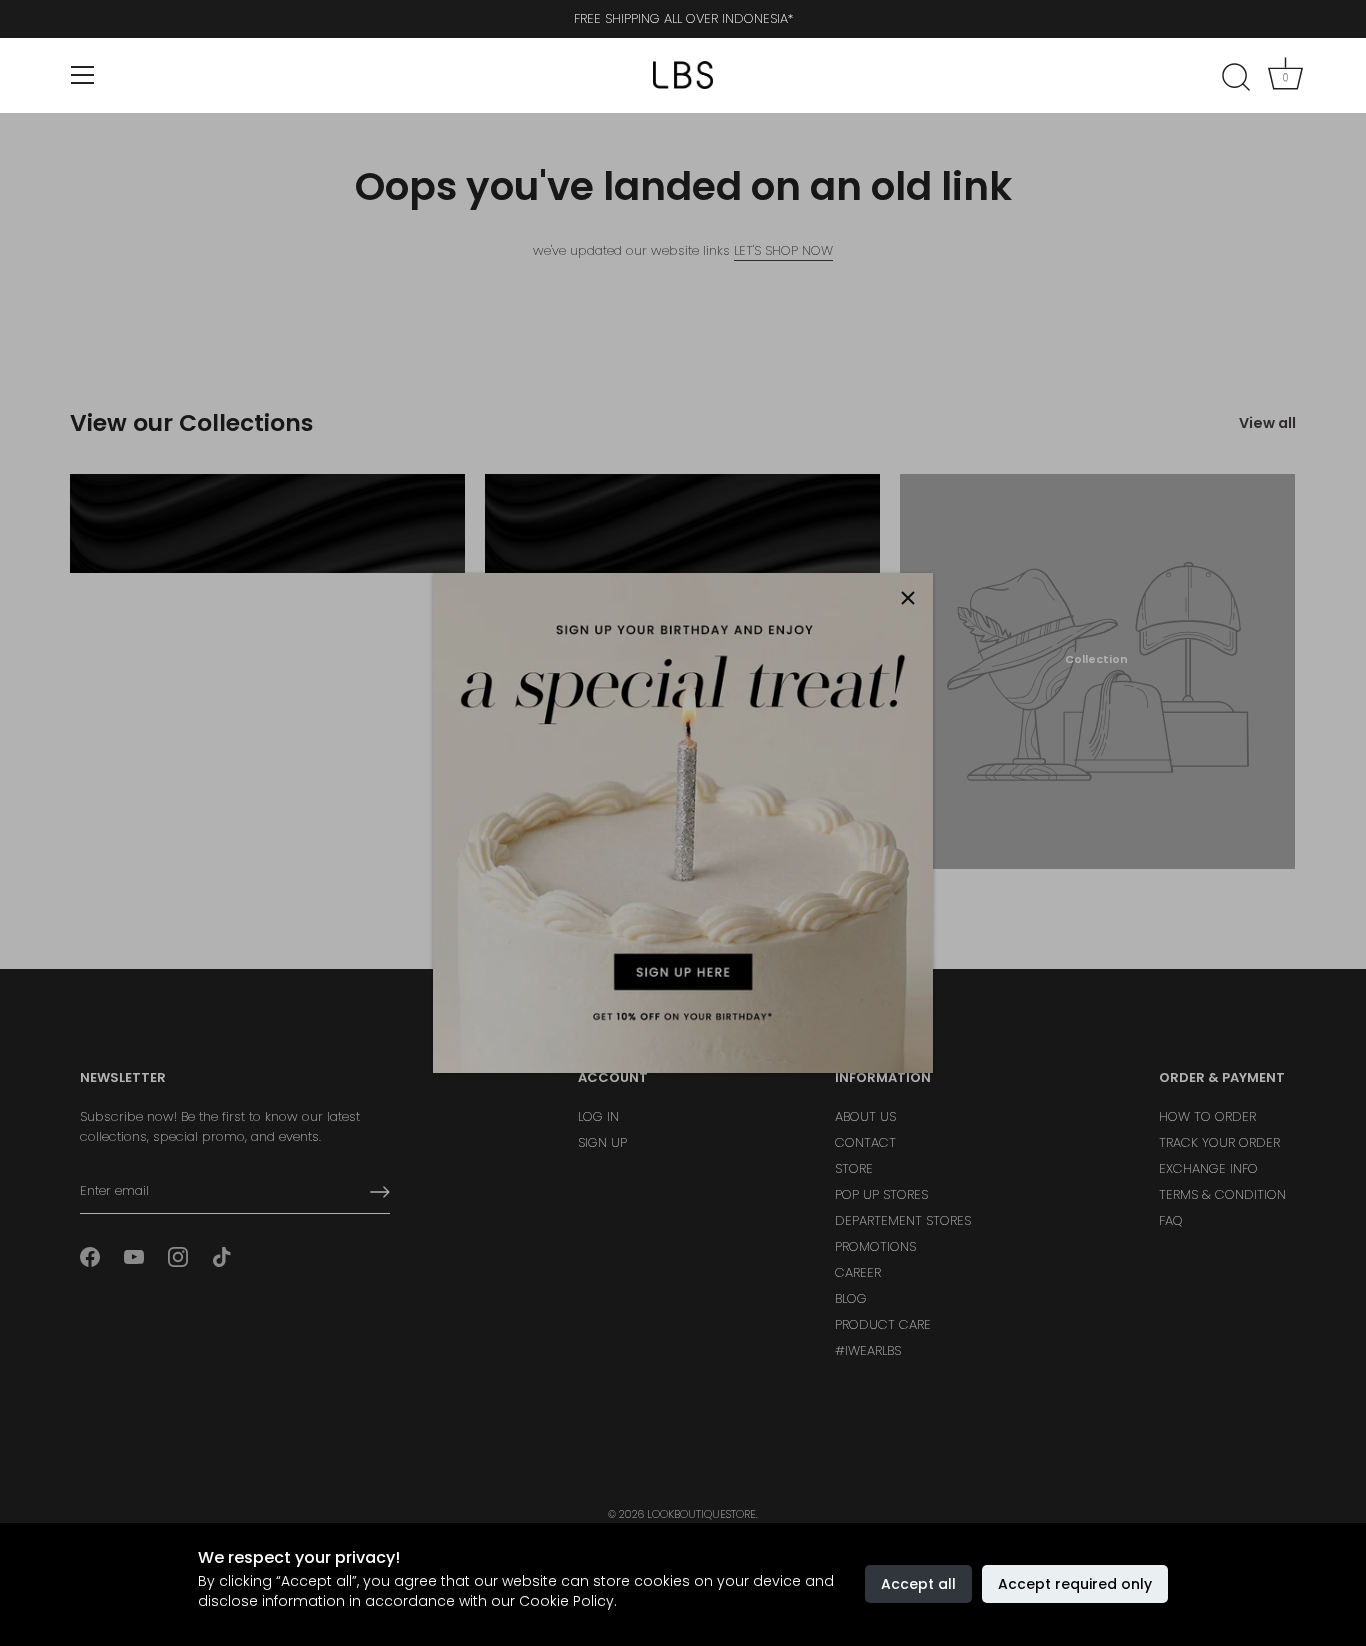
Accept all (918, 1584)
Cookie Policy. (568, 1601)
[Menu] (83, 75)
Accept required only (1075, 1584)
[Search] (1236, 78)
